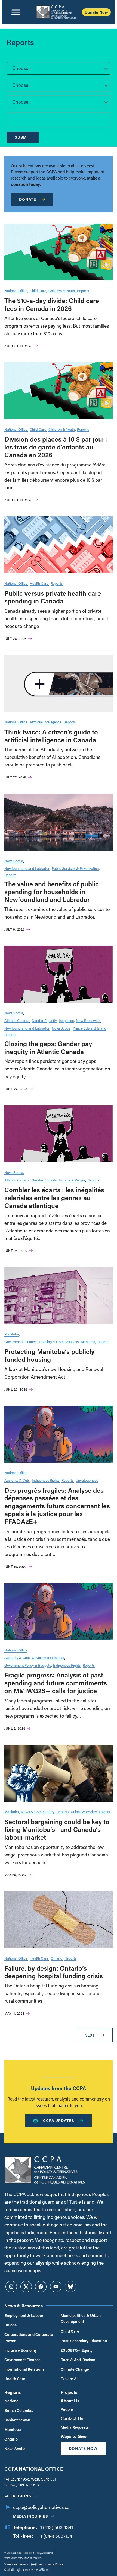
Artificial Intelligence (46, 722)
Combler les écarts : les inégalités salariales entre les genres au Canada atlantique (54, 1198)
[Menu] (16, 12)
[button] (59, 68)
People (67, 2409)
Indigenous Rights (46, 1480)
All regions (18, 2496)
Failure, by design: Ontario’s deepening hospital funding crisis (54, 1972)
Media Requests (75, 2427)
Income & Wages (72, 1180)
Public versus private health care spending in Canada (53, 597)
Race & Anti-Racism (78, 2360)
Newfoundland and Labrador (27, 868)
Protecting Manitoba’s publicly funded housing (49, 1355)
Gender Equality (44, 1020)
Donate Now (96, 12)
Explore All (69, 2379)
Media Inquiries (31, 2516)
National (12, 2401)
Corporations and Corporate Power (29, 2337)
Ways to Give (74, 2436)
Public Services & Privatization (75, 868)
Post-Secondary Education (84, 2341)
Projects (69, 2392)
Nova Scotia (14, 861)
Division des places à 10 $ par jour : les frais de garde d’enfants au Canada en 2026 (56, 447)
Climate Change (75, 2369)
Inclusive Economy (21, 2350)
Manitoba (12, 1334)
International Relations (24, 2369)
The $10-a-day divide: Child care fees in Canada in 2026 (52, 304)
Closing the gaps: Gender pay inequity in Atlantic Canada (48, 1047)
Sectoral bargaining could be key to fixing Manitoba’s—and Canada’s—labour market (57, 1829)
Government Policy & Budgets (28, 1665)
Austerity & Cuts (17, 1480)
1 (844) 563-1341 (57, 2536)
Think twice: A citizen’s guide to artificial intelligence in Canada (51, 736)
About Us (70, 2401)
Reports (83, 291)
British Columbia (19, 2410)
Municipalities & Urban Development (81, 2318)
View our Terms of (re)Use (23, 2564)
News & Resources (24, 2306)
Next (90, 2035)
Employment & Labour (24, 2315)
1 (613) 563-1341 (57, 2527)
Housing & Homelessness (59, 1342)
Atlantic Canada (17, 1020)
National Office (16, 291)
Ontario (56, 1958)
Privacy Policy (53, 2564)
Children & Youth (62, 291)
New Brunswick (88, 1020)
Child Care (38, 291)
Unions (10, 2325)
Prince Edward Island (90, 1028)
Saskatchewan (17, 2420)
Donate (28, 199)
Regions (13, 2392)
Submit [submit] (23, 137)
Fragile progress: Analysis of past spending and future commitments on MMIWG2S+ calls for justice (56, 1683)
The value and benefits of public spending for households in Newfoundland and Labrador (52, 892)
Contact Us (72, 2418)
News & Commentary (38, 1812)
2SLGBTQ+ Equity (77, 2350)
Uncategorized (87, 1480)
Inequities (66, 1020)
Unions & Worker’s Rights (90, 1812)
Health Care (39, 583)
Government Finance (21, 1342)
